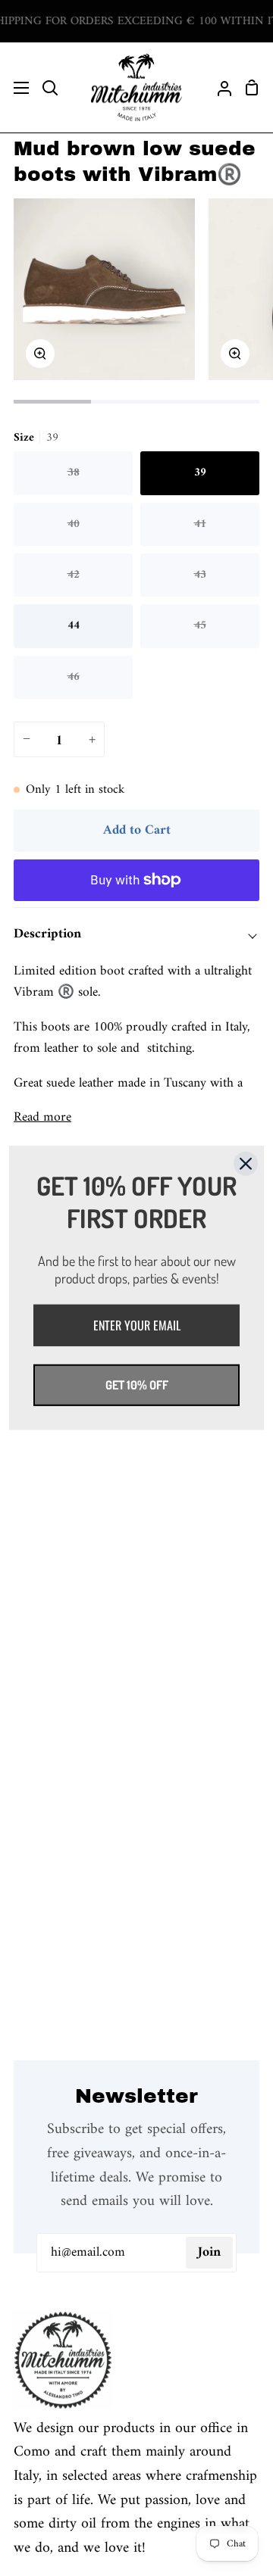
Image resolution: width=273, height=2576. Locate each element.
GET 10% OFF (137, 1385)
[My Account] (218, 87)
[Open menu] (15, 88)
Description (47, 934)
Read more (42, 1118)
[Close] (246, 1164)
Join (209, 2252)
